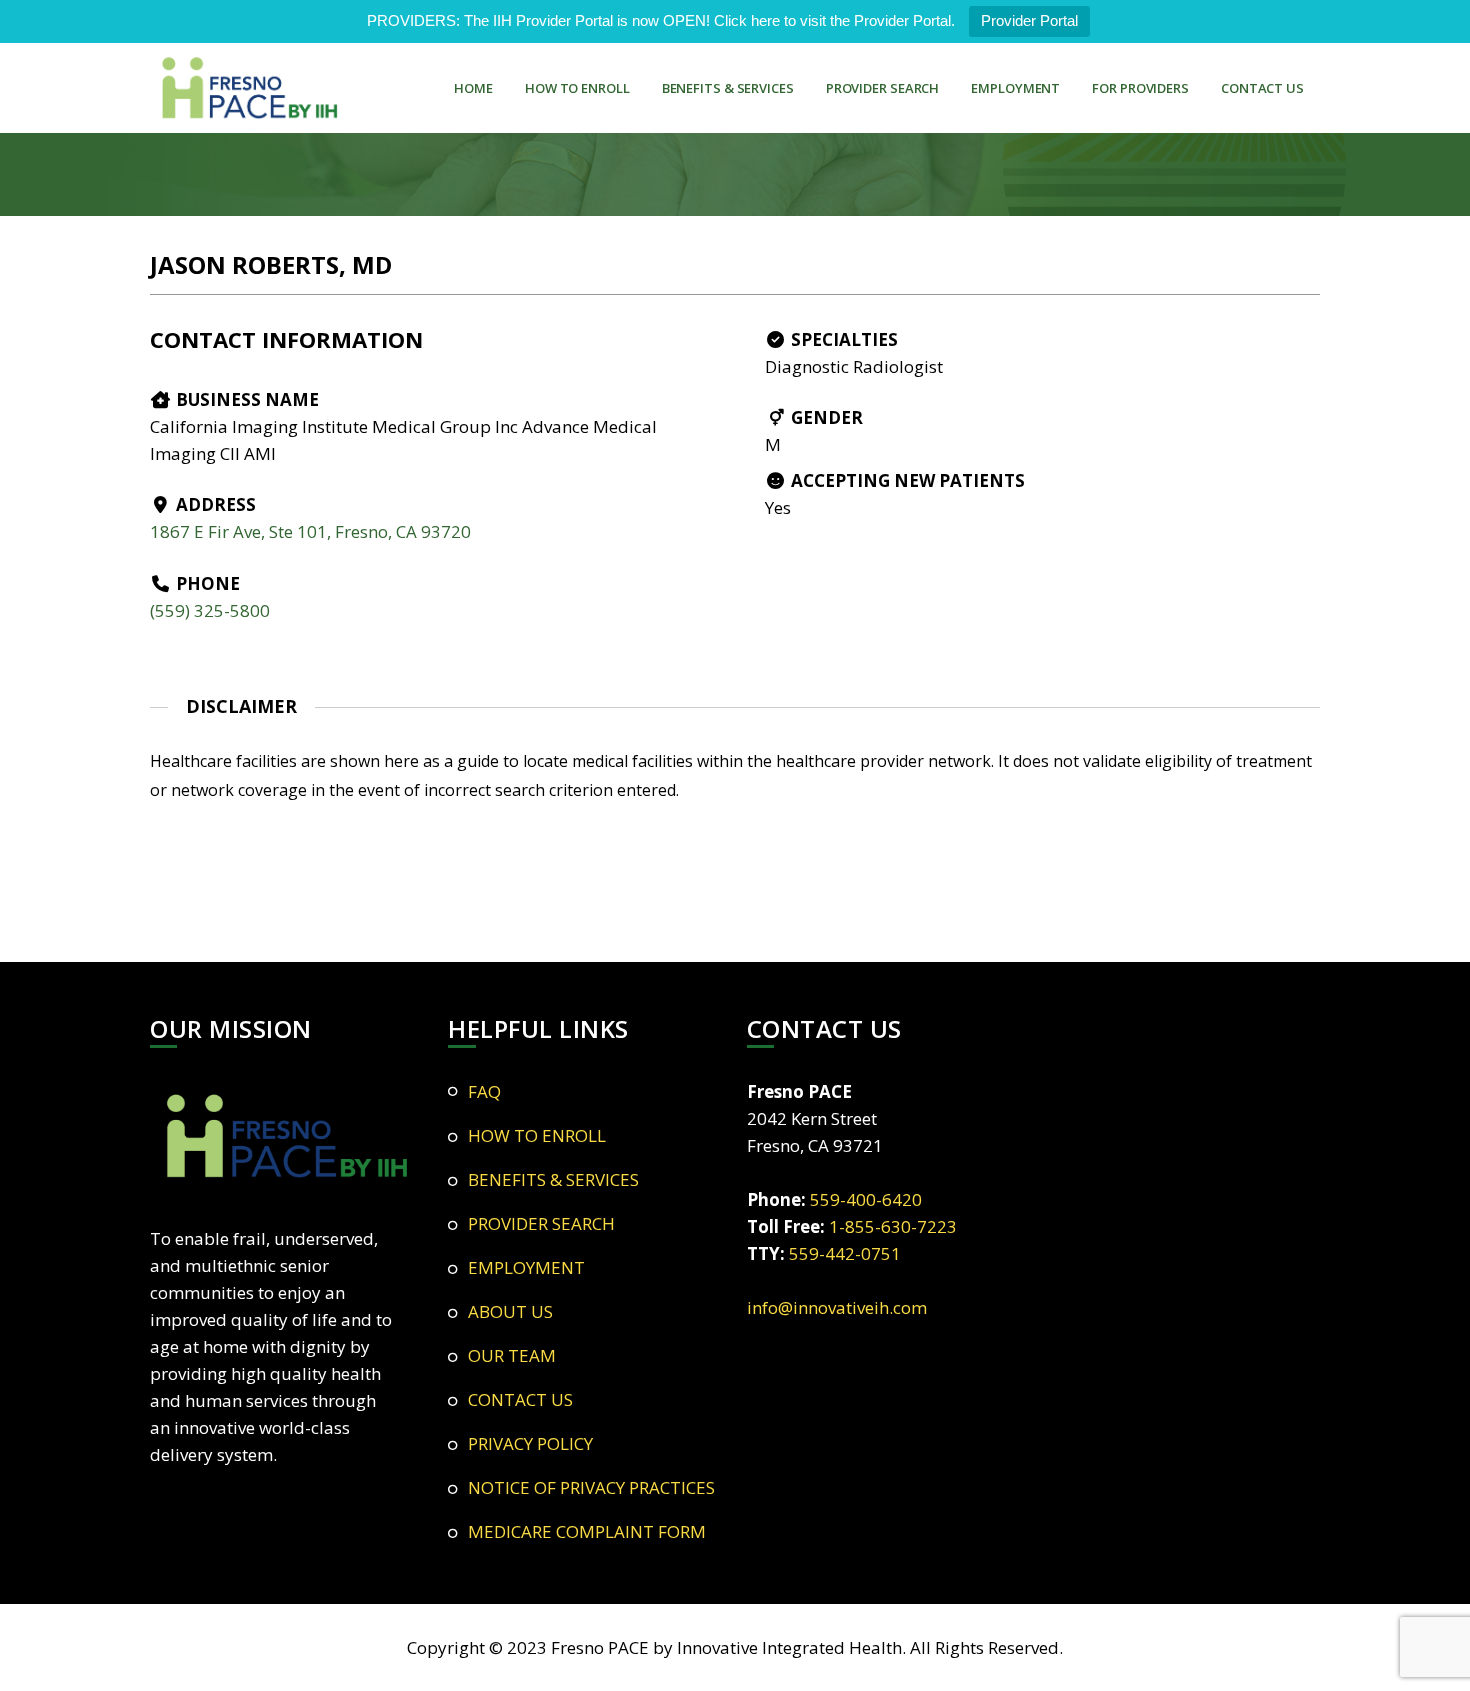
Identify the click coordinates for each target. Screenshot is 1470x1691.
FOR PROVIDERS (1140, 88)
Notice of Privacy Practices (591, 1487)
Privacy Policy (530, 1443)
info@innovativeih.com (837, 1307)
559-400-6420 (866, 1199)
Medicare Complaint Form (587, 1531)
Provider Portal (1029, 20)
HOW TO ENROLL (577, 88)
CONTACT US (1262, 88)
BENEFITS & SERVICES (728, 88)
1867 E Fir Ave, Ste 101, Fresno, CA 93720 (310, 531)
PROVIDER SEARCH (883, 88)
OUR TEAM (512, 1355)
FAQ (484, 1091)
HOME (473, 88)
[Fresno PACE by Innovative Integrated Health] (250, 88)
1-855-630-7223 (893, 1226)
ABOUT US (510, 1311)
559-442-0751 (845, 1253)
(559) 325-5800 (210, 610)
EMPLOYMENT (1015, 88)
